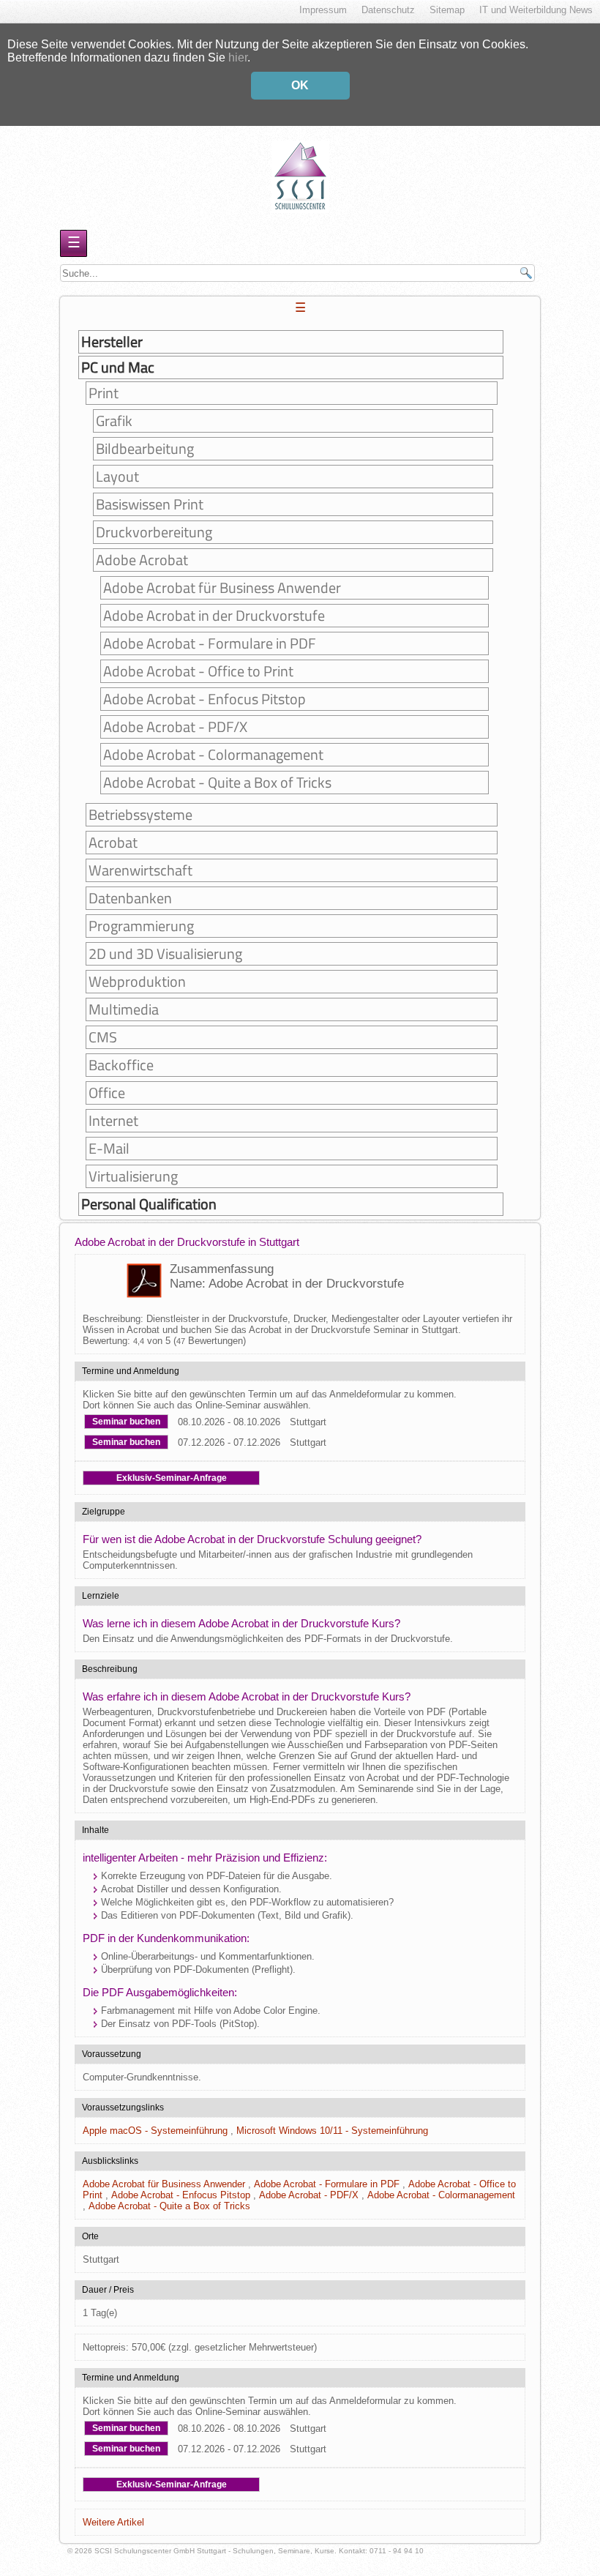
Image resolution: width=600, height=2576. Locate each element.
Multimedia (124, 1009)
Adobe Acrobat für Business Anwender (222, 588)
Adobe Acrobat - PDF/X (175, 727)
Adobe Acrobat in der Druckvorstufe (214, 616)
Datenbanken (130, 898)
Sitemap (447, 10)
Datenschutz (388, 10)
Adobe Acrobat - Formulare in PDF (210, 643)
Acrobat (113, 843)
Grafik (114, 421)
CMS (103, 1037)
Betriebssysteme (140, 815)
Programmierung (141, 926)
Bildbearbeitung (145, 449)
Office (107, 1093)
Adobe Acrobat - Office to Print (198, 671)
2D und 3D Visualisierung (165, 954)
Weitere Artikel (113, 2522)
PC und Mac (118, 367)
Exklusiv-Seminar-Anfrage (172, 1478)
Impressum (323, 10)
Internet (113, 1121)
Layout (117, 477)
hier (238, 57)
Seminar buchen (126, 1422)
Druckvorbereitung (154, 532)
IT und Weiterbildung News (536, 10)
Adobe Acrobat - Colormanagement (213, 755)
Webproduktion (137, 982)
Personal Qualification (149, 1204)
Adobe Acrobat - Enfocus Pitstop (205, 699)
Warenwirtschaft (140, 870)
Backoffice (121, 1065)
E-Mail (109, 1149)
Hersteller (112, 342)
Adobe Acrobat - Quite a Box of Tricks (217, 783)
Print (104, 393)
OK (300, 85)
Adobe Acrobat (142, 560)
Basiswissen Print (150, 504)
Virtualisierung (133, 1176)
